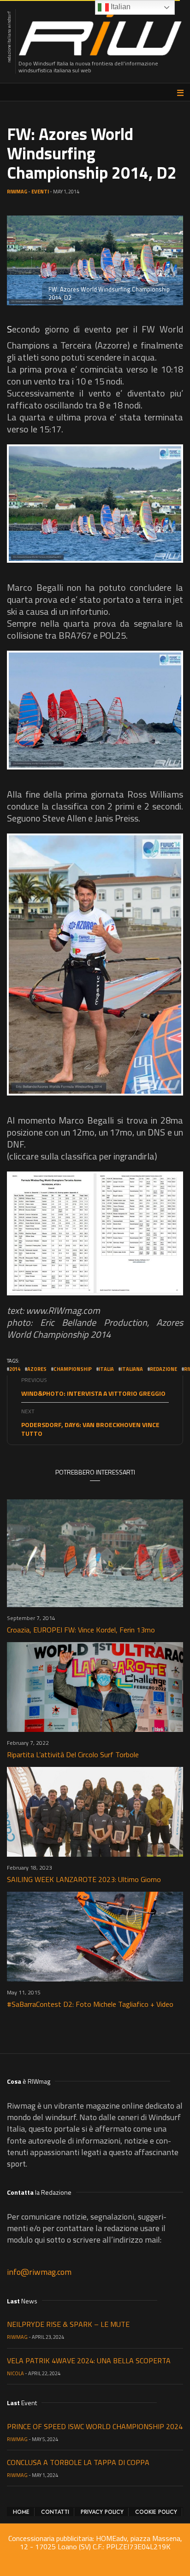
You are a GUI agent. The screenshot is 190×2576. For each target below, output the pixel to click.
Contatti (55, 2512)
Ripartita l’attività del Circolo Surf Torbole (73, 1754)
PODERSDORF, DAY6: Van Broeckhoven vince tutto (90, 1429)
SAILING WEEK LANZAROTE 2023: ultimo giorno (84, 1879)
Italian (120, 7)
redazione (163, 1369)
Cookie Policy (156, 2512)
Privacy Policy (102, 2512)
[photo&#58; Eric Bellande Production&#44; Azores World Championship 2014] (95, 504)
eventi (40, 192)
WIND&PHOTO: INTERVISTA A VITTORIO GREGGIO (93, 1393)
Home (21, 2512)
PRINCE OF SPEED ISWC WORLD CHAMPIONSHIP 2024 (95, 2426)
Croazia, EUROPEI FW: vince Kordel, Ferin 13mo (81, 1630)
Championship (73, 1369)
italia (106, 1369)
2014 (15, 1369)
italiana (132, 1369)
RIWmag (17, 192)
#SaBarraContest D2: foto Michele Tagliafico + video (90, 2004)
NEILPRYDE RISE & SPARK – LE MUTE (68, 2324)
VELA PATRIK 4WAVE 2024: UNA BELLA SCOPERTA (89, 2360)
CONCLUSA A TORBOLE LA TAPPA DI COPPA (78, 2462)
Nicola (15, 2373)
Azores (37, 1369)
